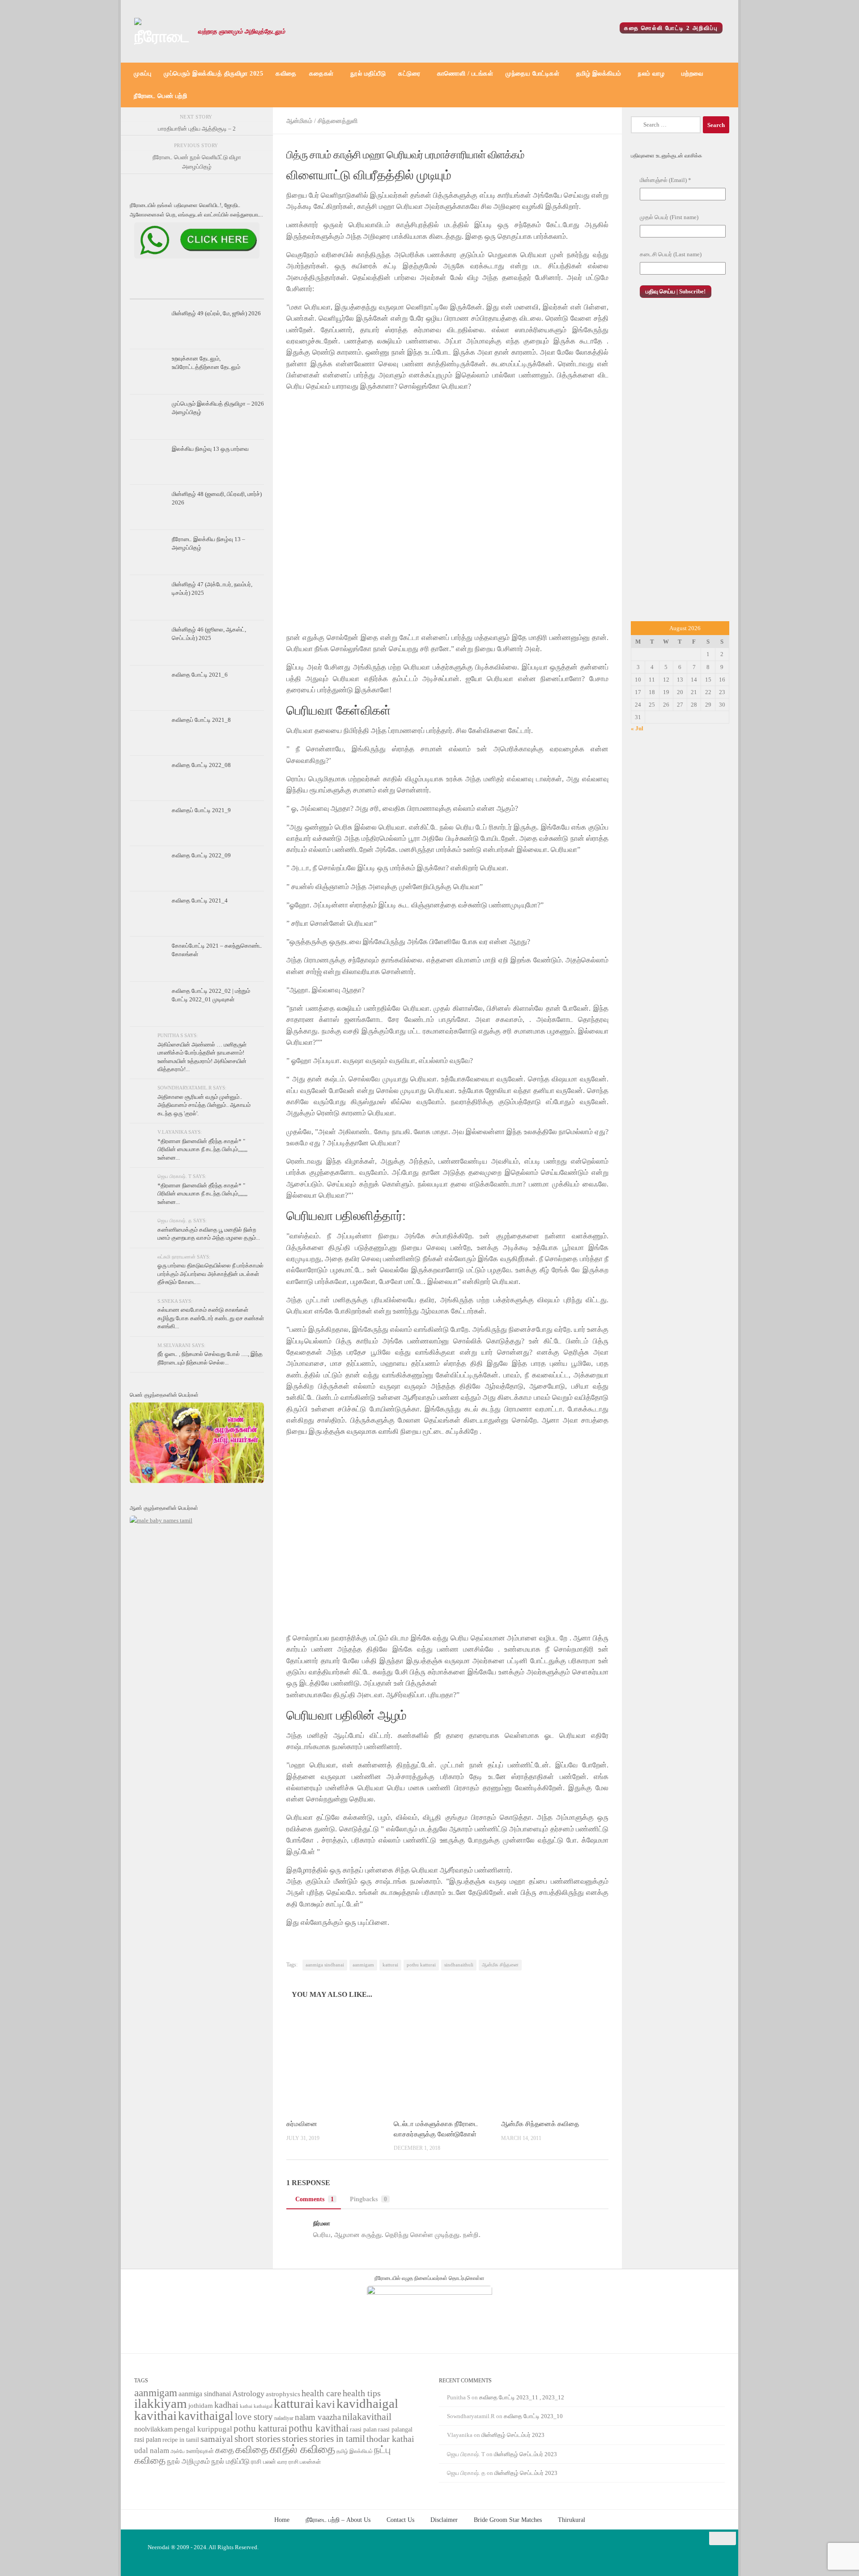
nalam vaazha (318, 2417)
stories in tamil (337, 2439)
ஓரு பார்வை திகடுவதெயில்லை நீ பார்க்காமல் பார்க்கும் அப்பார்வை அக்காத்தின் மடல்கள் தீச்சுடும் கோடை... (210, 1274)
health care (321, 2393)
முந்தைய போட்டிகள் (532, 74)
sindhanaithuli (459, 1965)
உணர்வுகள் (200, 2451)
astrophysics (283, 2394)
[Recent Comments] (242, 291)
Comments (315, 2199)
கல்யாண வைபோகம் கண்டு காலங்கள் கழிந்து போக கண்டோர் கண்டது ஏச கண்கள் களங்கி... (211, 1318)
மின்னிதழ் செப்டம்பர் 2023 (513, 2435)
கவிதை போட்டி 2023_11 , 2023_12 (522, 2397)
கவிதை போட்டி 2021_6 (200, 675)
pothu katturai (421, 1965)
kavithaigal (206, 2416)
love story (254, 2417)
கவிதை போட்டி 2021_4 (200, 900)
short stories (257, 2439)
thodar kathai (390, 2439)
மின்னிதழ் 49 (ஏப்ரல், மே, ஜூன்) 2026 (216, 313)
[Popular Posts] (197, 291)
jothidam (201, 2405)
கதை (225, 2450)
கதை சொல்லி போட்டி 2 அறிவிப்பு (671, 28)
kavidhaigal (367, 2404)
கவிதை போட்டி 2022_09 (201, 855)
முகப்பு (142, 74)
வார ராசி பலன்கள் (299, 2462)
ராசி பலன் (264, 2462)
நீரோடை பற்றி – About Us (338, 2520)
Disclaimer (444, 2520)
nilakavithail (367, 2417)
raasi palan (363, 2430)
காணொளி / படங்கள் (465, 74)
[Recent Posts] (152, 291)
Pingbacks (368, 2199)
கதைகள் (321, 74)
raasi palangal (395, 2429)
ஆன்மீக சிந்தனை (500, 1965)
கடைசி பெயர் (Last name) (671, 254)
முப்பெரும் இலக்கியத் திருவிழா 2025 (213, 74)
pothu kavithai (319, 2428)
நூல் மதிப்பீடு (368, 74)
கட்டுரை (409, 74)
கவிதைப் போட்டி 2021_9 (201, 810)
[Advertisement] (680, 469)
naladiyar (284, 2418)
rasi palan (148, 2439)
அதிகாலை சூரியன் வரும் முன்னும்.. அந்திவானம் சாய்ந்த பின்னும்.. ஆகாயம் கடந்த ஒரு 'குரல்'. (204, 1105)
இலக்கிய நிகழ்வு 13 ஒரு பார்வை (210, 449)
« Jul (637, 728)
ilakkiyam (161, 2403)
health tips (362, 2393)
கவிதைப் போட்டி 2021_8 (201, 720)
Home (282, 2520)
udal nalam (152, 2451)
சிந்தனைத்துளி (338, 121)
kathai (246, 2406)
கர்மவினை (302, 2124)
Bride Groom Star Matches (508, 2520)
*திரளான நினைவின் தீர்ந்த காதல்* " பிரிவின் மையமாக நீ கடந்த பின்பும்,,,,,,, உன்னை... (202, 1149)
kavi (325, 2404)
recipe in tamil (181, 2440)
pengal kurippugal (203, 2429)
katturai (390, 1965)
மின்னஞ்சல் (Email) (666, 180)
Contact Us (400, 2520)
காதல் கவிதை (302, 2449)
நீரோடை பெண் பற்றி (160, 96)
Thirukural (572, 2520)
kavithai (155, 2415)
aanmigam (363, 1965)
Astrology (248, 2394)
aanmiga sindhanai (325, 1965)
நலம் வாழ (651, 74)
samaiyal (217, 2439)
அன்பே (178, 2451)
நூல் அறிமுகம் (188, 2461)
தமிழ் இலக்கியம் (599, 74)
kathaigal (263, 2406)
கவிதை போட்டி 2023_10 (533, 2416)
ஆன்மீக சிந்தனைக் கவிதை (540, 2124)
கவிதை (286, 74)
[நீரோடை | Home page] (162, 31)
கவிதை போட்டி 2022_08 (201, 765)
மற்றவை (693, 74)
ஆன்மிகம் (299, 121)
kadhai (226, 2405)
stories (295, 2439)
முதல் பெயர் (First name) (669, 217)
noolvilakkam (153, 2429)
